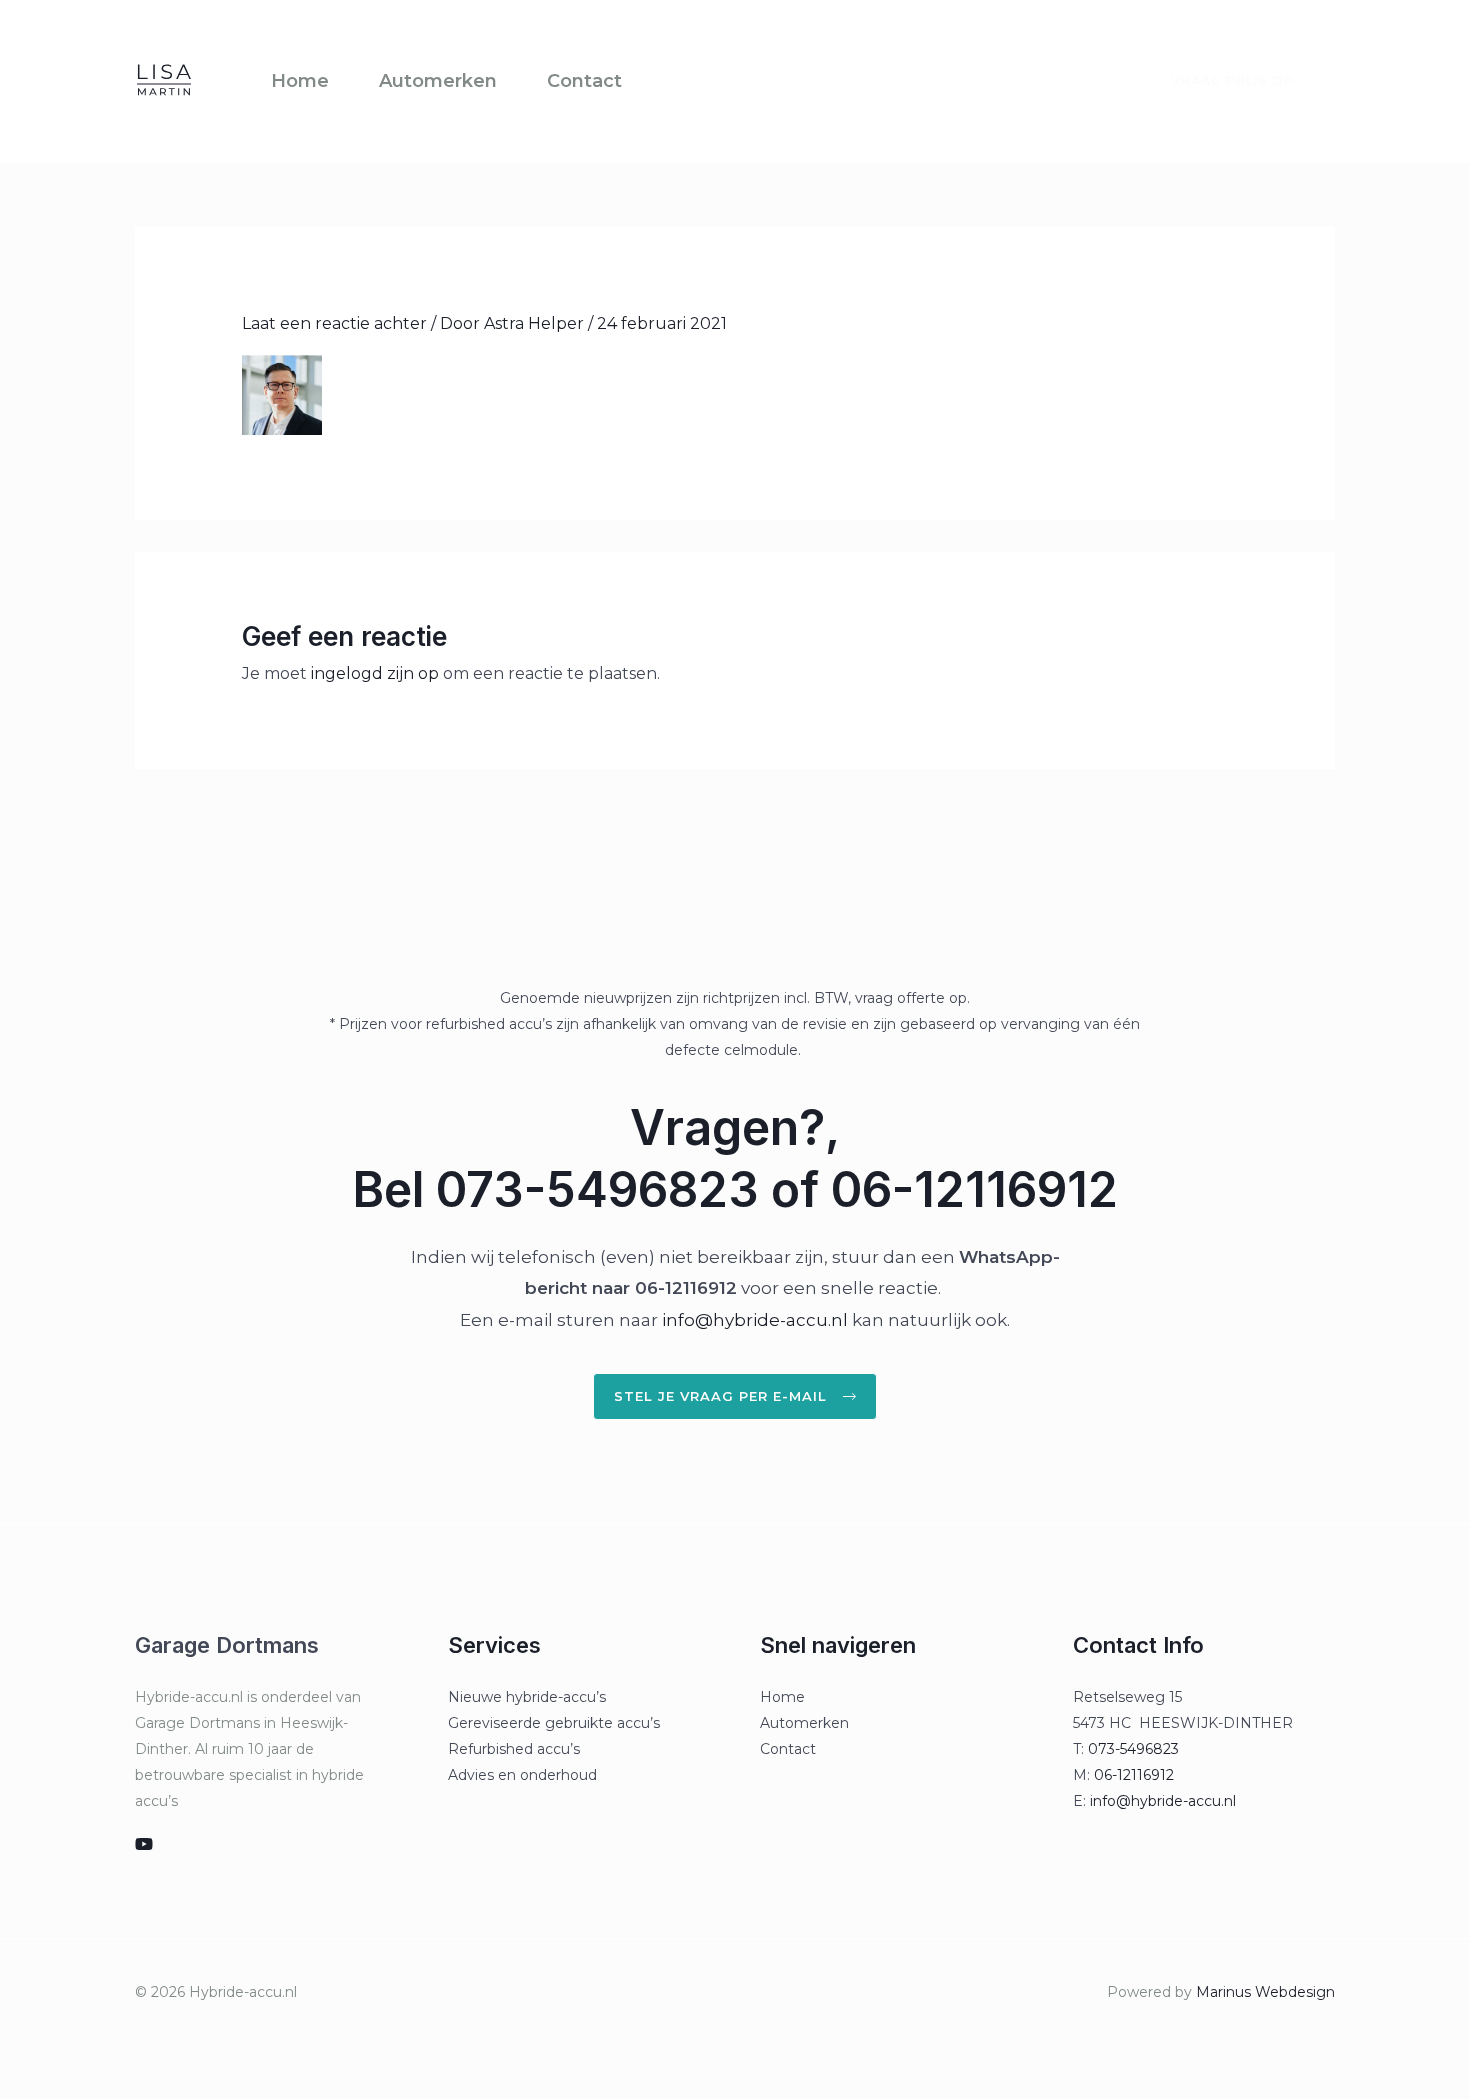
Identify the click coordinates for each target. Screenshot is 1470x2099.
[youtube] (144, 1844)
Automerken (438, 81)
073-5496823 (1133, 1749)
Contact (584, 81)
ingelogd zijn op (375, 673)
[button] (1220, 81)
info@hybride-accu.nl (755, 1320)
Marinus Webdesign (1265, 1992)
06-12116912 (1134, 1775)
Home (300, 81)
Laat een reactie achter (334, 323)
